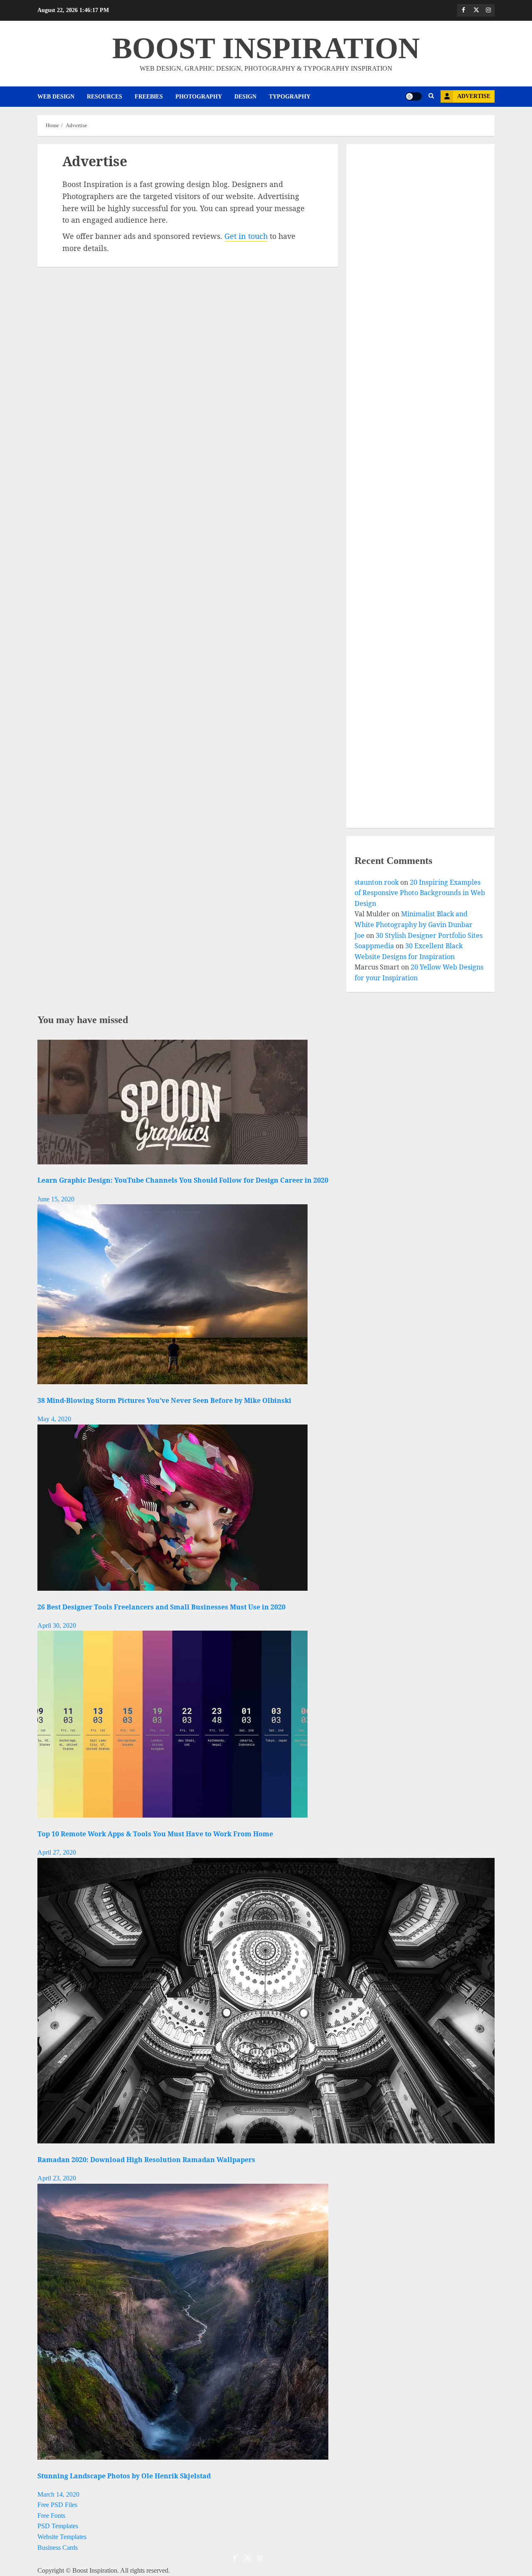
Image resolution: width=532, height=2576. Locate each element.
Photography (199, 97)
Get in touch (246, 236)
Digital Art (374, 511)
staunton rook (377, 882)
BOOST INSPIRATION (266, 48)
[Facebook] (463, 10)
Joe (360, 935)
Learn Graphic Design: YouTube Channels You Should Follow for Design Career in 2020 (183, 1180)
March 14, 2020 (58, 2494)
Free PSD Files (57, 2505)
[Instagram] (488, 10)
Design (245, 97)
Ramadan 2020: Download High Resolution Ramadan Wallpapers (146, 2160)
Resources (105, 97)
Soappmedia (374, 946)
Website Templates (62, 2537)
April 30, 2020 (57, 1625)
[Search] (431, 96)
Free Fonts (51, 2516)
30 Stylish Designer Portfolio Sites (429, 935)
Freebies (149, 97)
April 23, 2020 (57, 2178)
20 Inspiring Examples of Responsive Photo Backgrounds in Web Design (420, 893)
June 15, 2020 (56, 1199)
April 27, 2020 (57, 1852)
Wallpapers (374, 748)
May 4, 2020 (54, 1419)
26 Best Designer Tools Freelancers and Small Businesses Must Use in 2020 (161, 1607)
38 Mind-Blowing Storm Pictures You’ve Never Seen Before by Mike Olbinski (164, 1400)
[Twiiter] (476, 10)
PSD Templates (58, 2526)
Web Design (56, 97)
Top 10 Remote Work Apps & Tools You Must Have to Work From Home (155, 1834)
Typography (290, 97)
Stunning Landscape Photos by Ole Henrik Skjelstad (124, 2476)
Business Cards (58, 2548)
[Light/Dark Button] (414, 96)
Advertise (474, 96)
